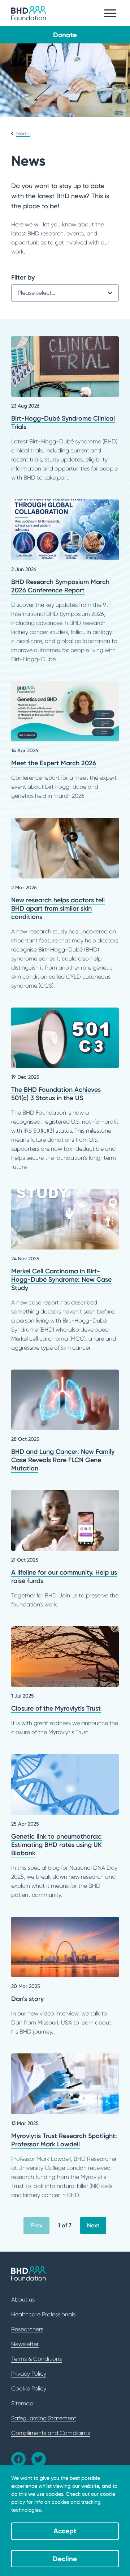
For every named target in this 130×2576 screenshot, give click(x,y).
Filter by (23, 277)
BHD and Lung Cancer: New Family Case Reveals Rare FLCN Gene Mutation (65, 1421)
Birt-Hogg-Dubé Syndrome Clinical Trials (65, 409)
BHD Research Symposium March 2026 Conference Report (65, 582)
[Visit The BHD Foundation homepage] (29, 13)
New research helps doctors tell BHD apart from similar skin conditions (65, 904)
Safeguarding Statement (44, 2418)
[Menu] (110, 13)
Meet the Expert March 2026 (65, 741)
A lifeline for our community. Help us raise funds (65, 1549)
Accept (65, 2531)
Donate (65, 35)
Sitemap (22, 2403)
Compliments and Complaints (51, 2433)
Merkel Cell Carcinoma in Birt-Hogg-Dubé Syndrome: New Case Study (65, 1270)
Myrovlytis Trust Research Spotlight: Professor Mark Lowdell (65, 2126)
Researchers (27, 2329)
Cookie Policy (29, 2388)
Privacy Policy (29, 2374)
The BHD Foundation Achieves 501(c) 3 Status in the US (65, 1090)
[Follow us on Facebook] (18, 2459)
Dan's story (65, 1977)
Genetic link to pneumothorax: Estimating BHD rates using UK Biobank (65, 1827)
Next (93, 2225)
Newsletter (25, 2344)
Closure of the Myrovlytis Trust (65, 1682)
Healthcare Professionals (43, 2314)
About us (23, 2300)
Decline (65, 2559)
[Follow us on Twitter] (39, 2459)
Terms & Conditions (36, 2359)
